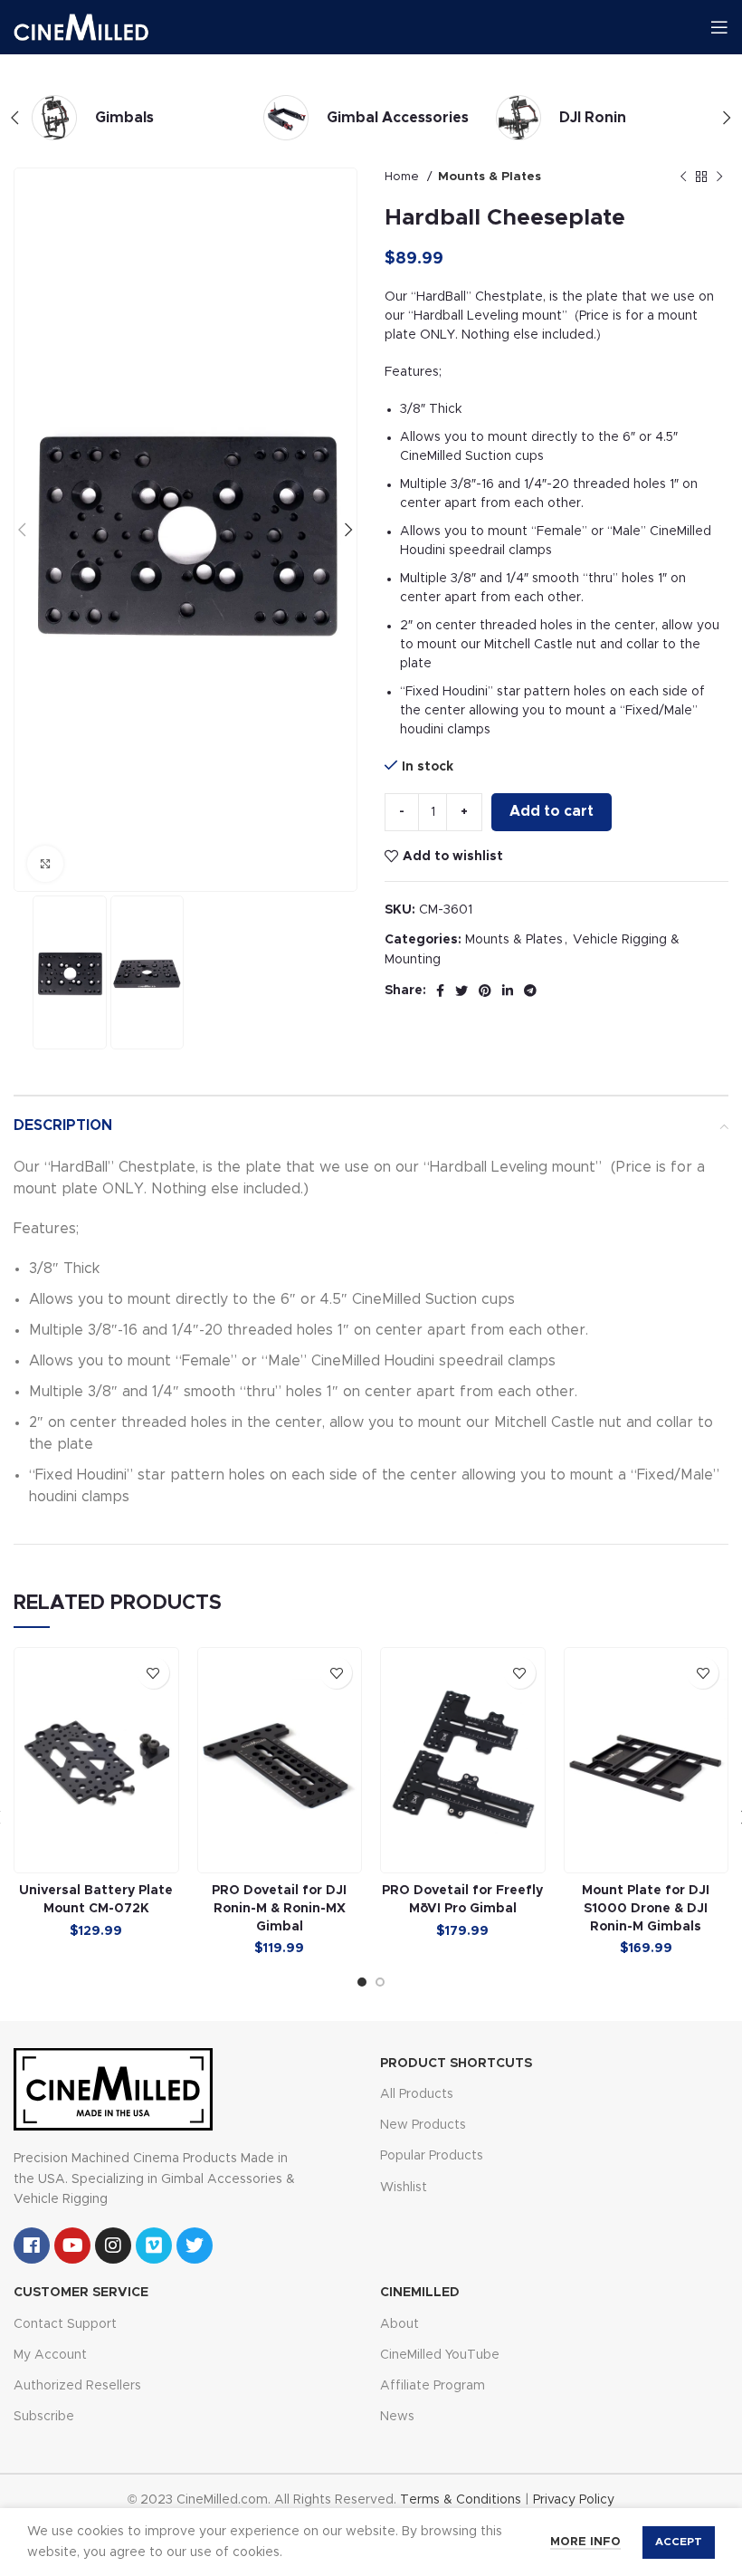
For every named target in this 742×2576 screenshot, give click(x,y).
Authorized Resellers (77, 2386)
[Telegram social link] (530, 991)
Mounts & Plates (490, 177)
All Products (417, 2094)
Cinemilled (420, 2293)
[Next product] (719, 177)
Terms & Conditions (461, 2500)
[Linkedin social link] (508, 991)
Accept (679, 2542)
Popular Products (432, 2156)
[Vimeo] (154, 2246)
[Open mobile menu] (719, 27)
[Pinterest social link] (485, 991)
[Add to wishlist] (153, 1673)
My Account (50, 2355)
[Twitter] (195, 2246)
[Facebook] (32, 2246)
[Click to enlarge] (45, 864)
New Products (423, 2125)
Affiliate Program (433, 2386)
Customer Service (81, 2293)
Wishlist (404, 2188)
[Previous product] (683, 177)
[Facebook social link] (440, 991)
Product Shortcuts (456, 2064)
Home (404, 177)
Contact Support (65, 2324)
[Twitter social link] (461, 991)
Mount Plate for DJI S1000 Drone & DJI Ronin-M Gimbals (646, 1908)
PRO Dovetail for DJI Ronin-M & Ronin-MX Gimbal (279, 1908)
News (397, 2417)
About (400, 2324)
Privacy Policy (574, 2500)
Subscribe (44, 2417)
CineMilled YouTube (440, 2355)
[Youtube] (72, 2246)
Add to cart (552, 811)
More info (585, 2542)
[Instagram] (113, 2246)
